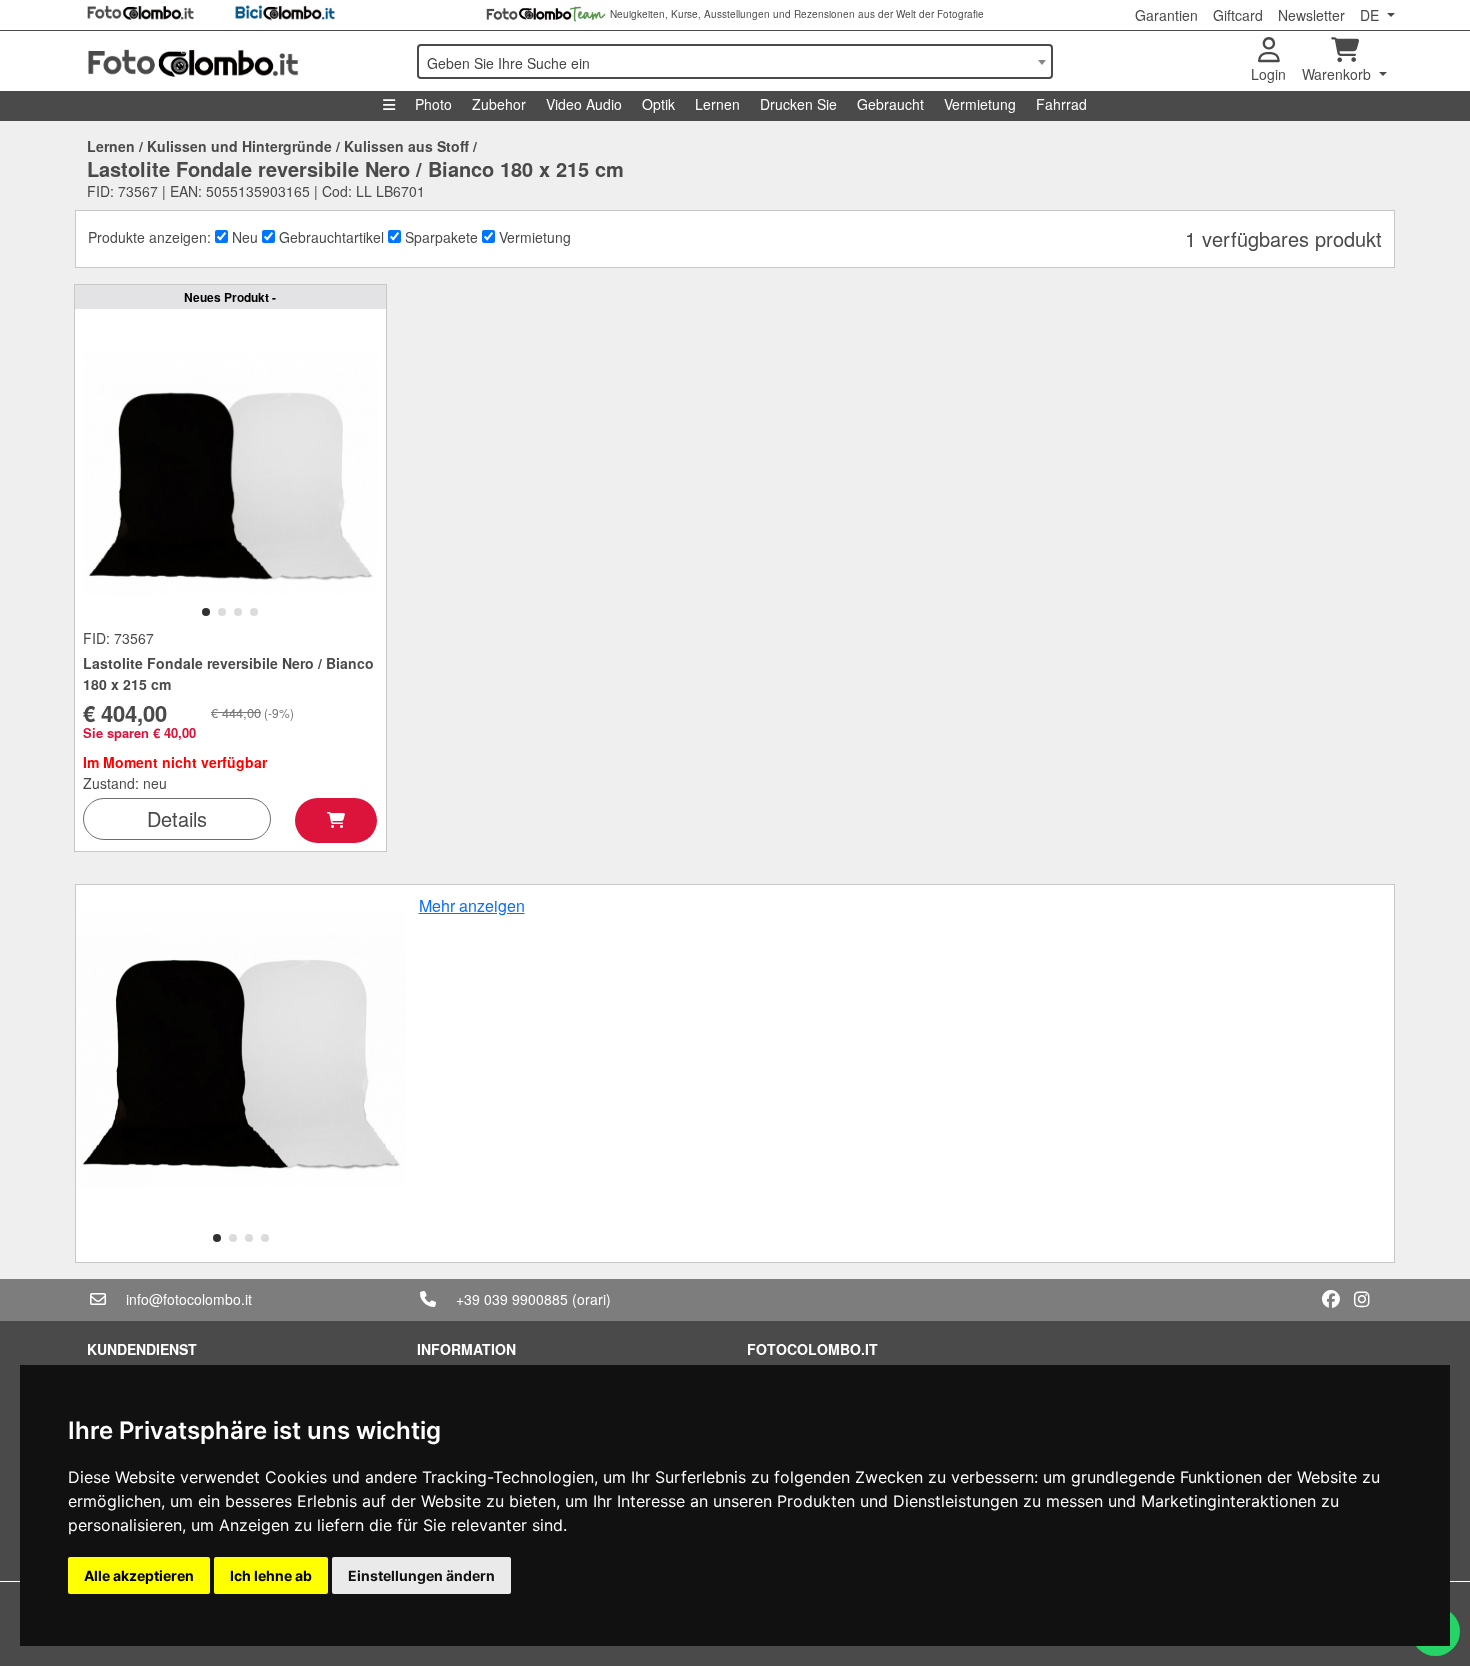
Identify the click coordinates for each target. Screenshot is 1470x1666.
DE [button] (1371, 15)
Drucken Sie (798, 104)
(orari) (591, 1299)
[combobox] (735, 61)
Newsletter (1311, 15)
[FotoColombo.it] (240, 61)
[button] (206, 612)
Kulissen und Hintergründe (239, 146)
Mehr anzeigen (472, 905)
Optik (658, 104)
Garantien (1166, 15)
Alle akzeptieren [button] (139, 1575)
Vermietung (980, 104)
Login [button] (1268, 74)
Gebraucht (890, 104)
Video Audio (584, 104)
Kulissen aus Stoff (406, 146)
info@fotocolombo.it (189, 1299)
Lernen (717, 104)
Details (177, 818)
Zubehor (499, 104)
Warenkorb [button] (1338, 74)
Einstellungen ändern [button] (421, 1575)
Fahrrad (1061, 104)
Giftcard (1238, 15)
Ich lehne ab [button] (271, 1575)
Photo (433, 104)
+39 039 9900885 (512, 1299)
